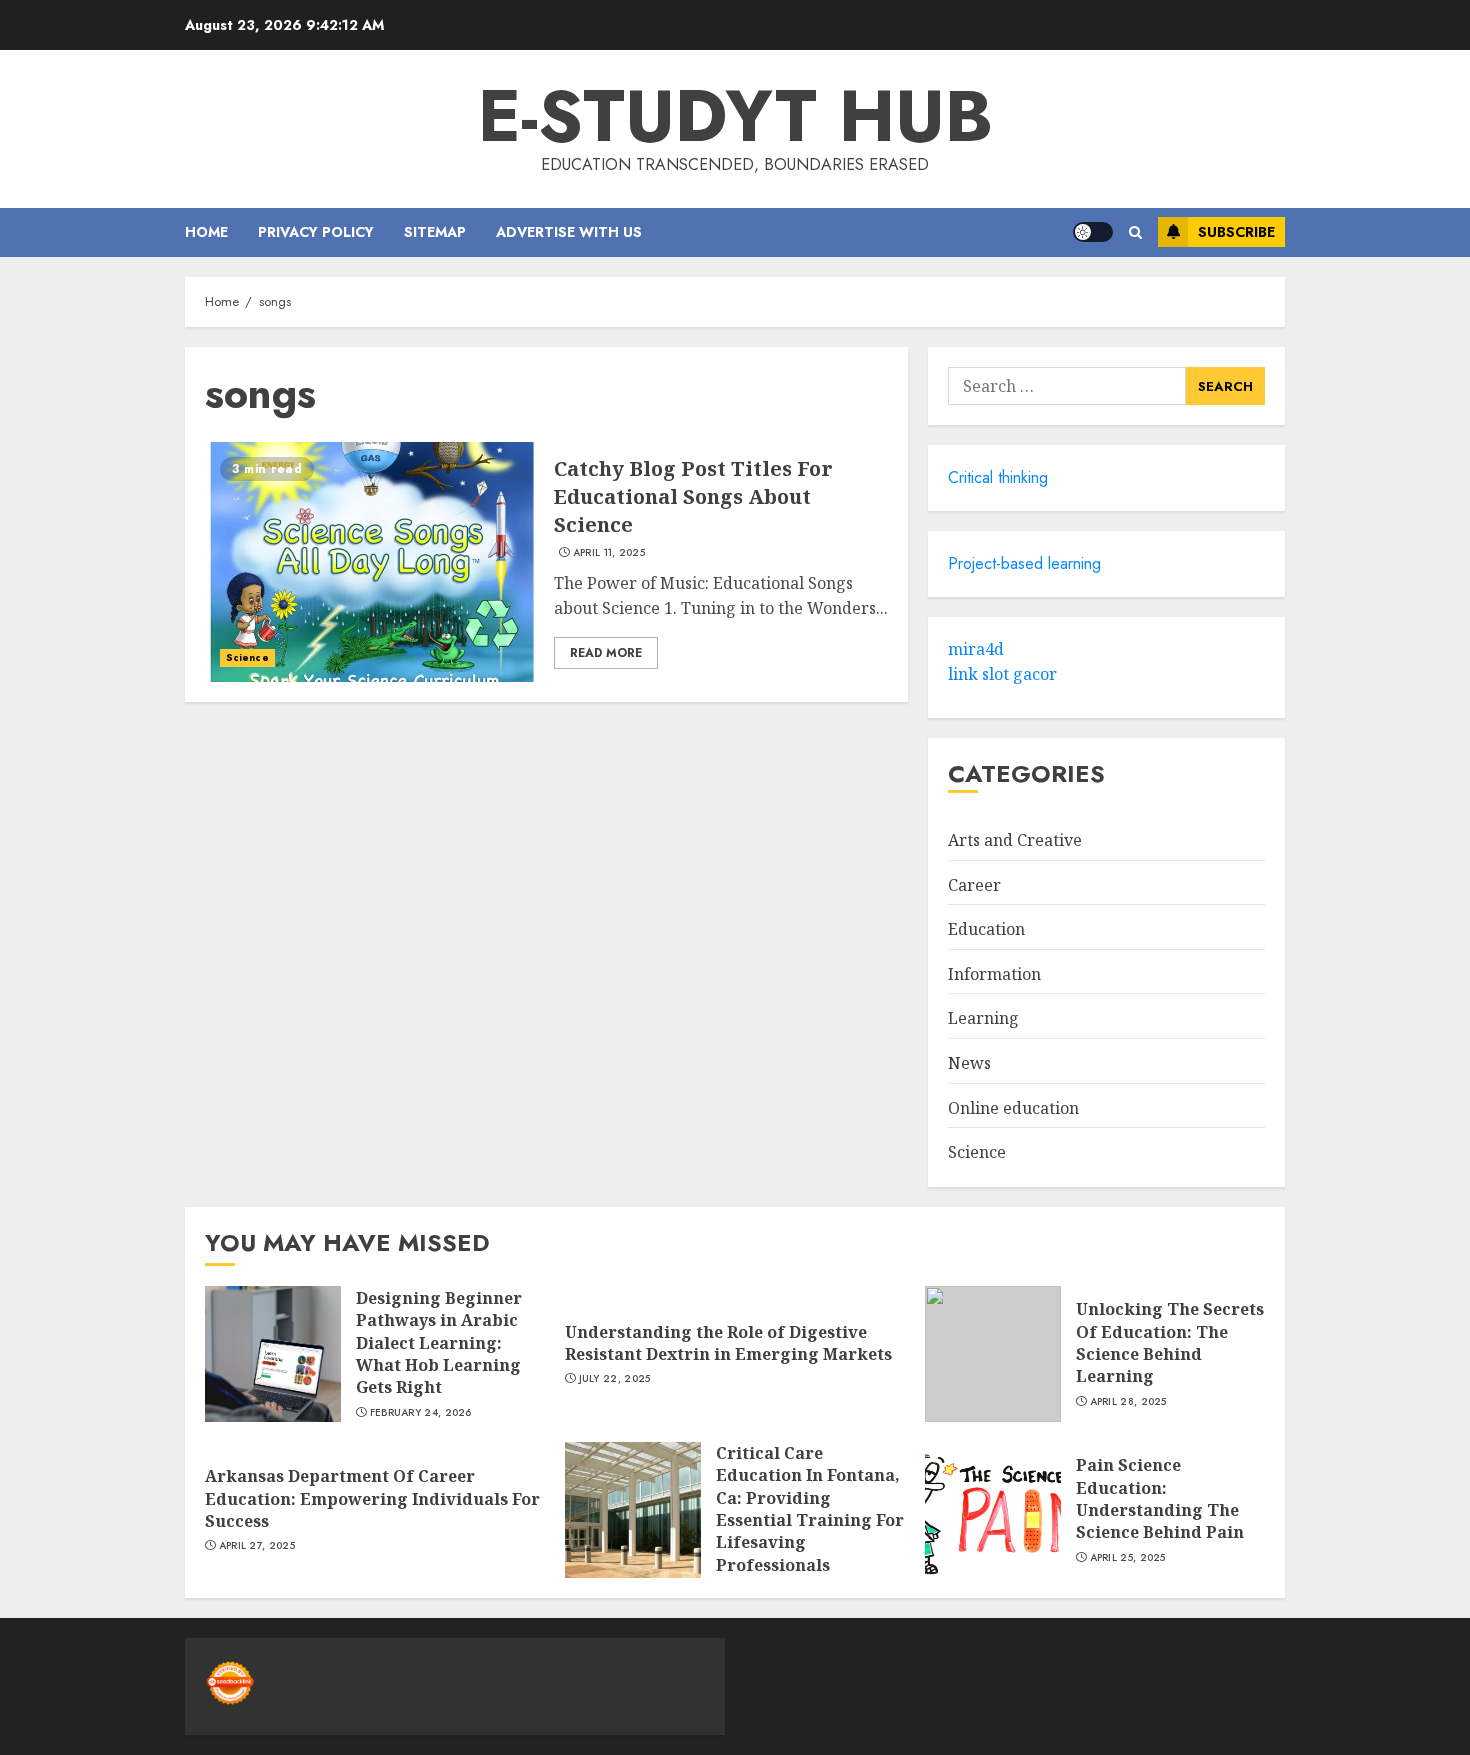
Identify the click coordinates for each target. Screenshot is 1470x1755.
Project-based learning (1024, 563)
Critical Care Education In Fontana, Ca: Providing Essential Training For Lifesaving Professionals (810, 1509)
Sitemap (435, 232)
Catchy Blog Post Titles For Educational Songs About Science (693, 496)
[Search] (1135, 232)
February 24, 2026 (421, 1413)
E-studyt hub (735, 116)
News (969, 1063)
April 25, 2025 (1128, 1558)
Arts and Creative (1015, 840)
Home (206, 232)
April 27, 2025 (257, 1546)
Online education (1013, 1108)
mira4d (976, 649)
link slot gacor (1002, 674)
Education (986, 929)
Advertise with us (569, 232)
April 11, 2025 (609, 553)
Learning (983, 1018)
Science (247, 657)
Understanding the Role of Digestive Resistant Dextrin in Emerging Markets (728, 1343)
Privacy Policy (316, 232)
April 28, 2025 (1128, 1402)
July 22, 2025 (615, 1379)
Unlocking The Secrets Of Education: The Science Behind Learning (1170, 1342)
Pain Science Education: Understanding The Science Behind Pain (1160, 1498)
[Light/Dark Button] (1093, 232)
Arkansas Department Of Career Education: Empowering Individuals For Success (372, 1498)
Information (994, 974)
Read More (606, 653)
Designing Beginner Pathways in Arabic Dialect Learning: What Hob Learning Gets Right (439, 1343)
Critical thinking (998, 477)
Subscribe (1236, 232)
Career (974, 885)
